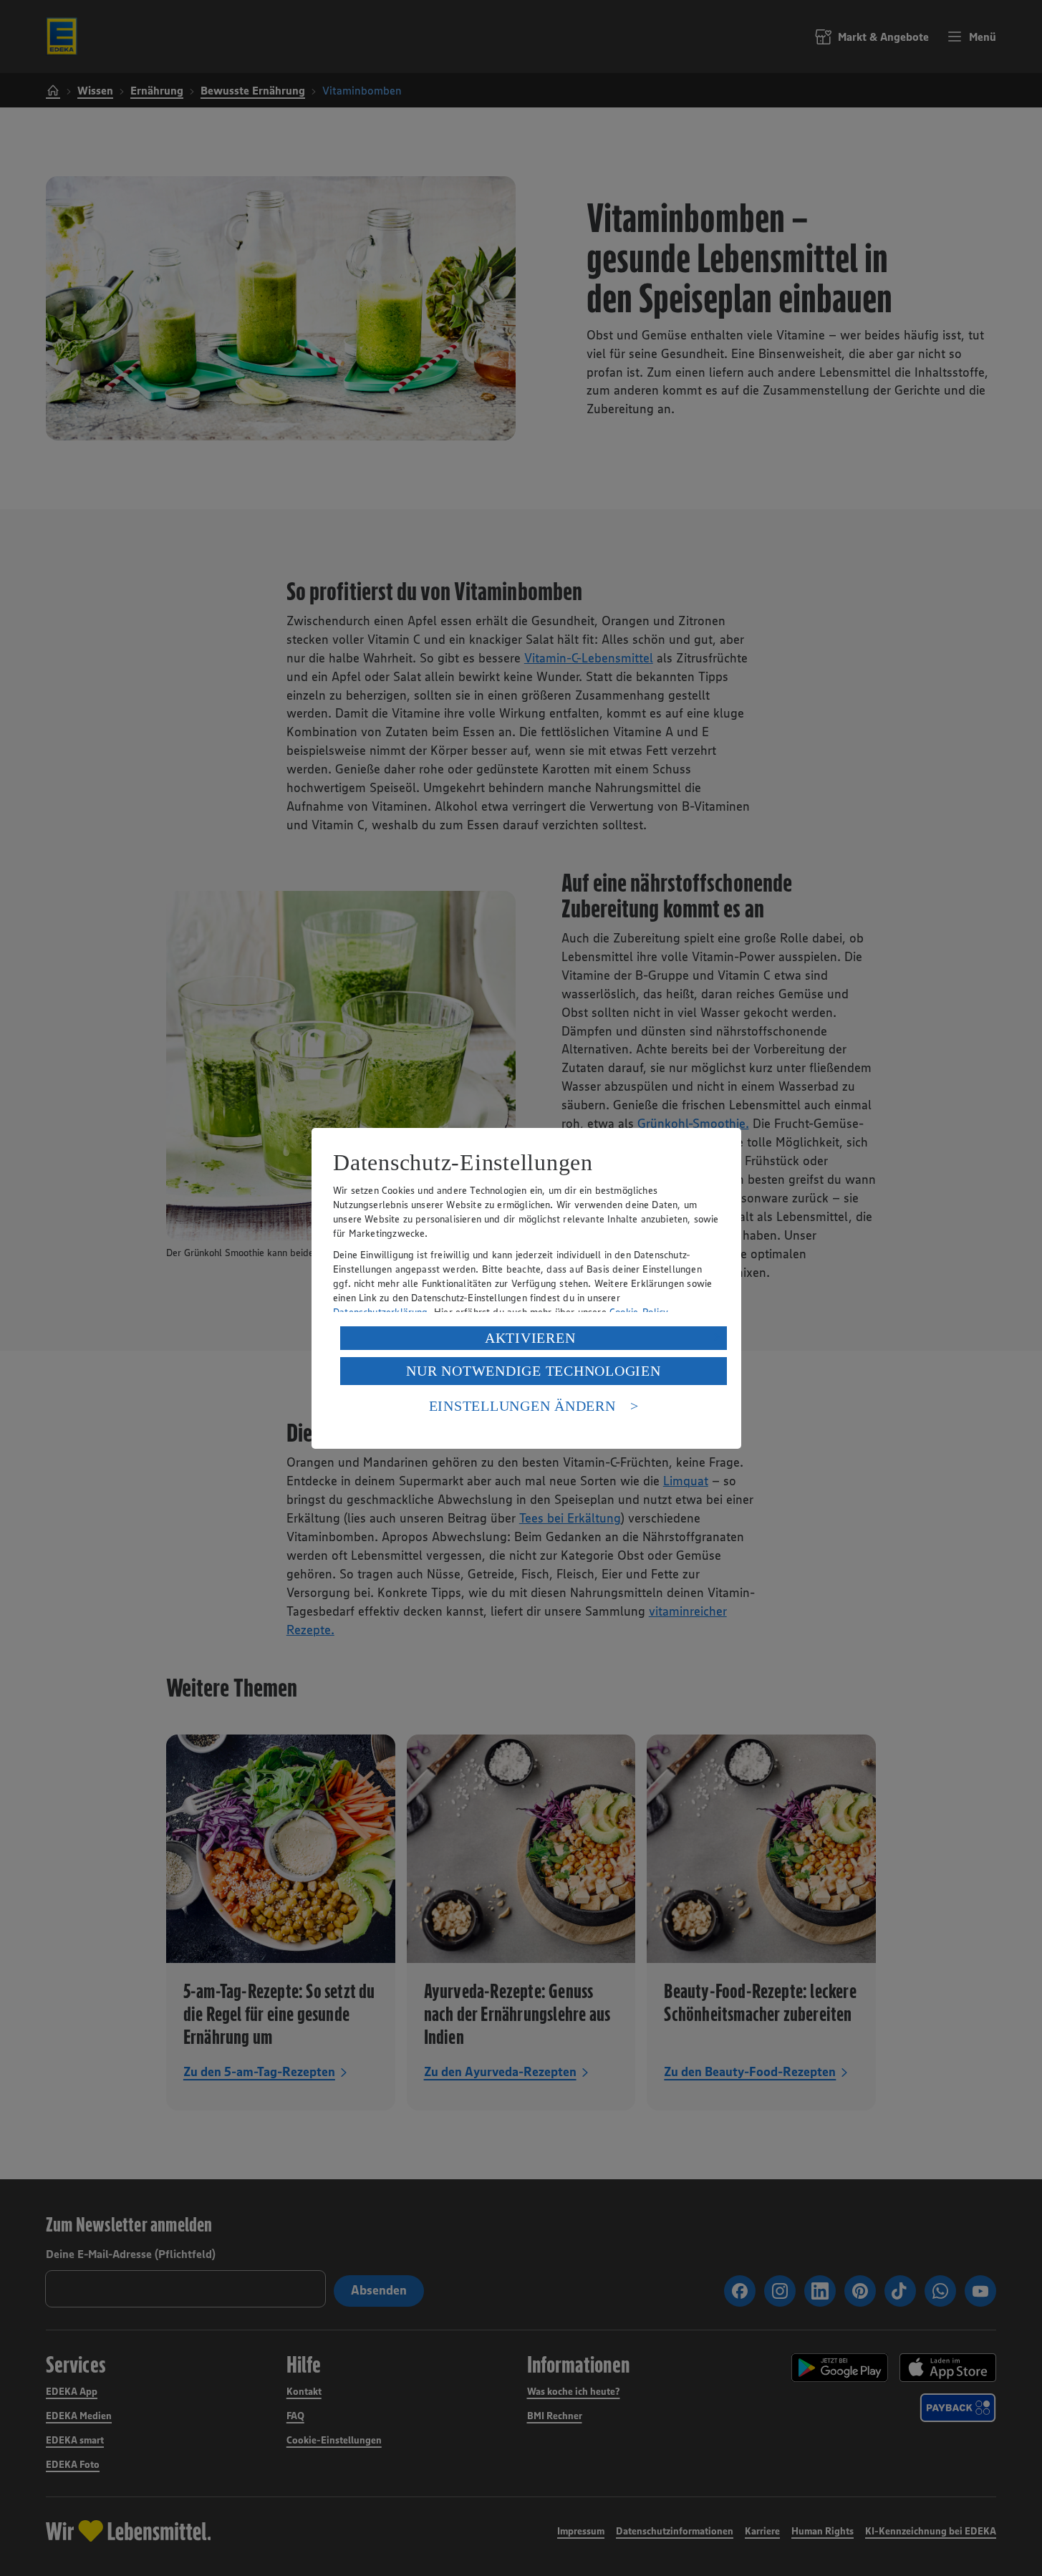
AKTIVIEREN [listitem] (530, 1338)
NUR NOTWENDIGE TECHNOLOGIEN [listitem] (533, 1371)
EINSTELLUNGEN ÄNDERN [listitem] (522, 1406)
